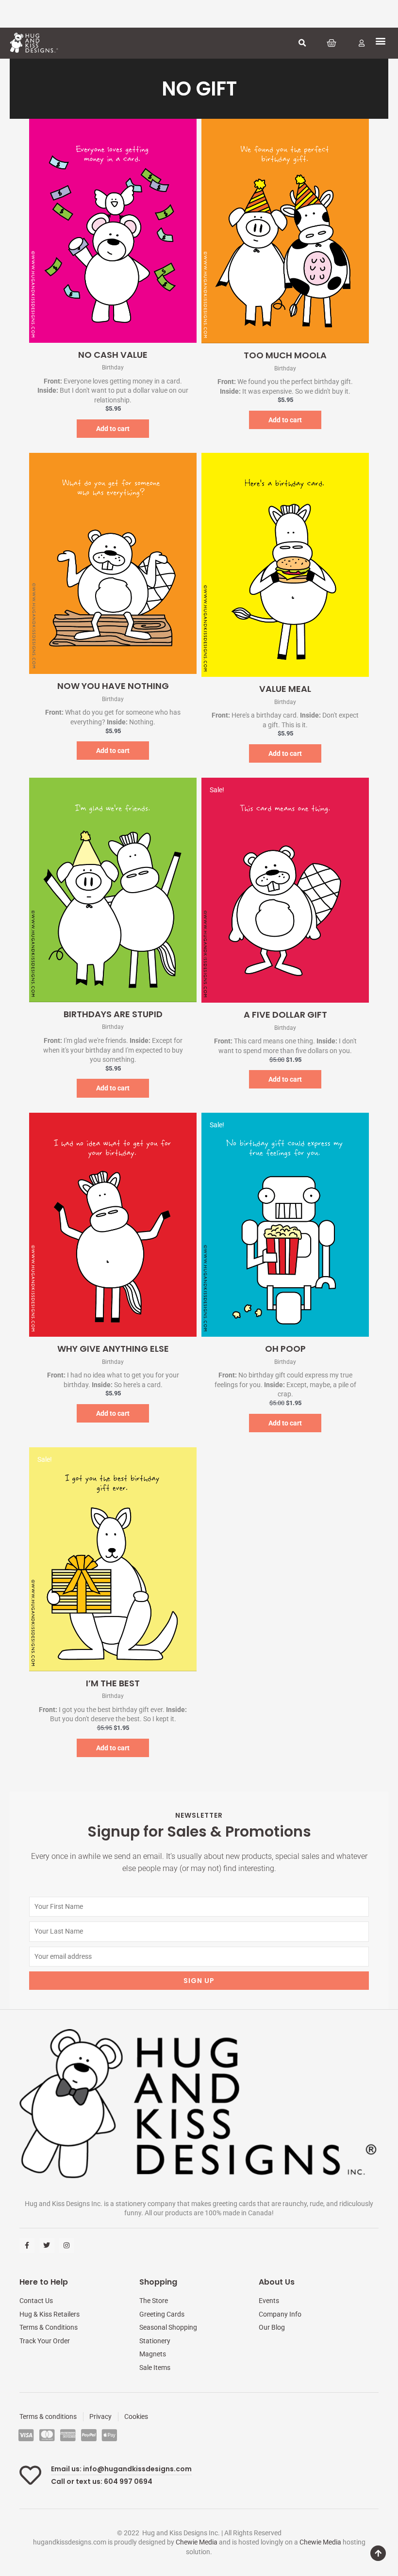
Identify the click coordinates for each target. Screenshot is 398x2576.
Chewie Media (197, 2542)
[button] (302, 43)
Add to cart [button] (113, 429)
